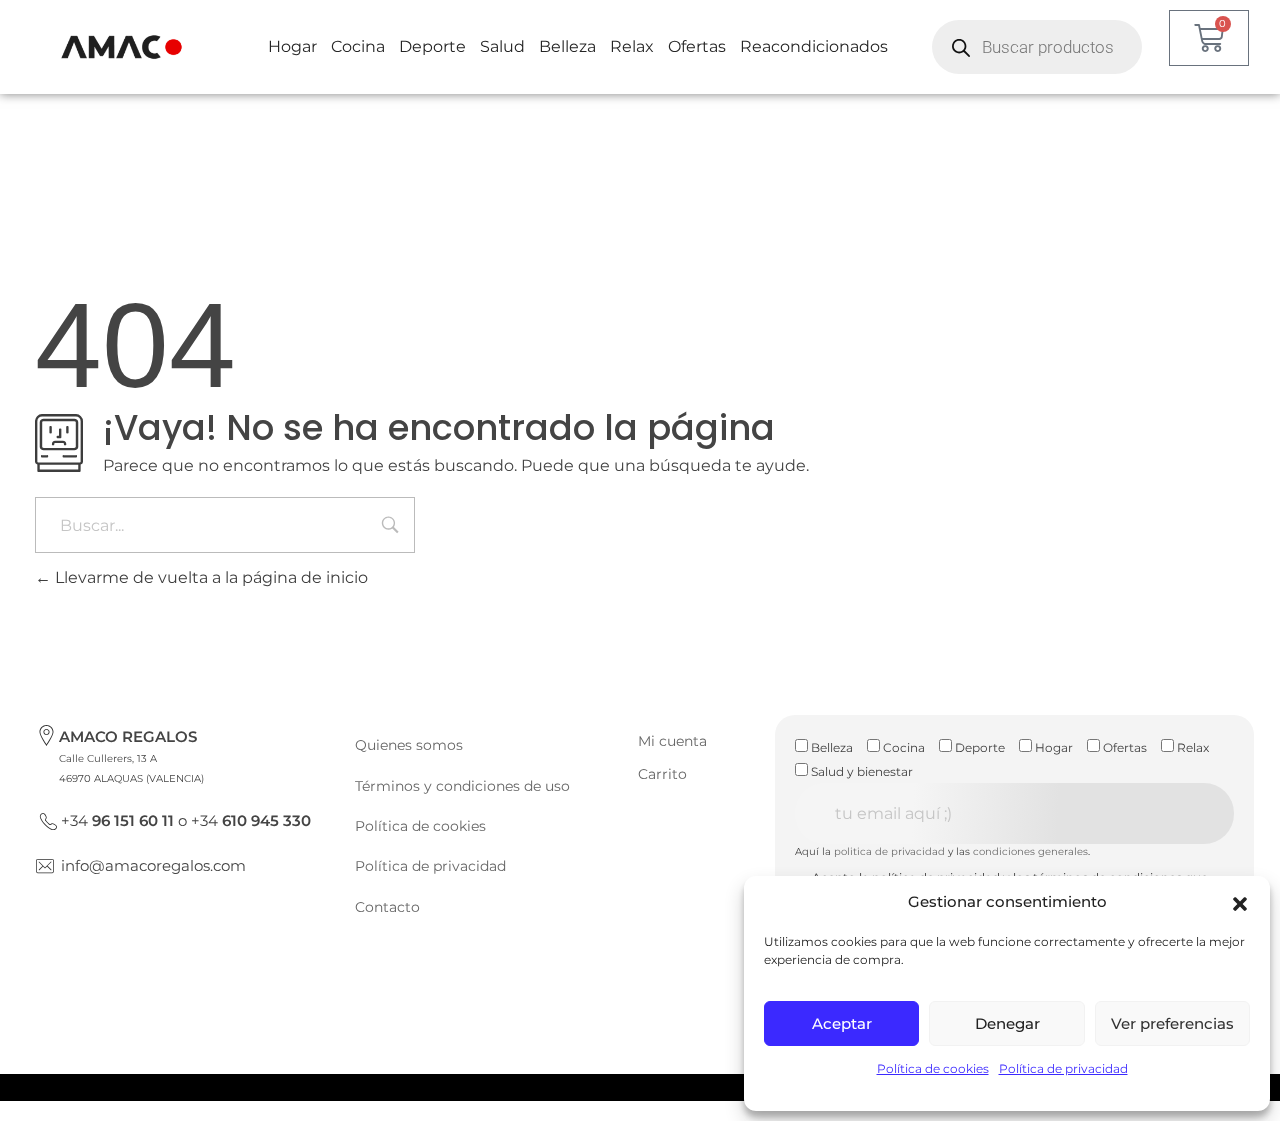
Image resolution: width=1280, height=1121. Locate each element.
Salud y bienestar (860, 771)
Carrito (662, 774)
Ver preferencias (1172, 1023)
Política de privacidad (1063, 1068)
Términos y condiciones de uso (462, 786)
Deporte (432, 46)
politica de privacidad (889, 851)
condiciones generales (1030, 851)
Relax (632, 46)
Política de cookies (933, 1068)
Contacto (387, 907)
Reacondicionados (814, 46)
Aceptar (842, 1023)
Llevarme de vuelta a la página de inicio (209, 577)
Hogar (292, 46)
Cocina (358, 46)
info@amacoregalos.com (153, 865)
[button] (1240, 902)
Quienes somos (409, 745)
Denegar (1007, 1023)
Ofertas (697, 46)
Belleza (567, 46)
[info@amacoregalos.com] (45, 866)
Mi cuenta (672, 741)
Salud (502, 46)
